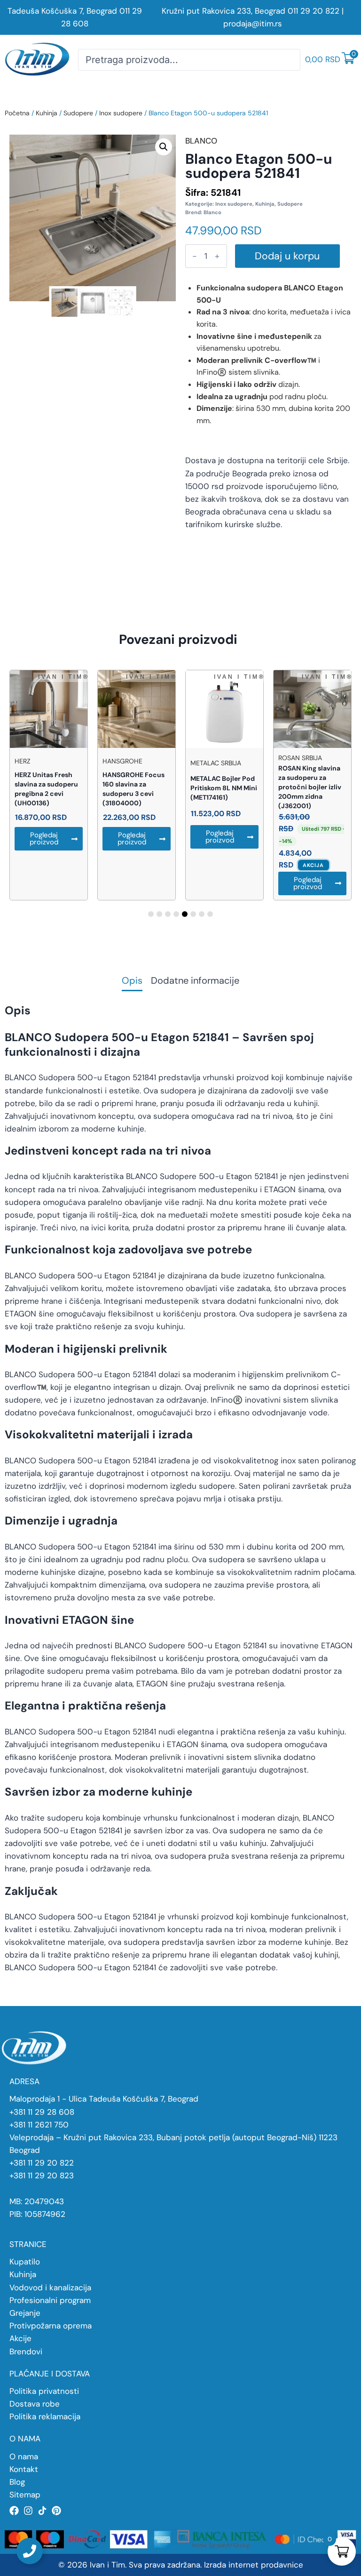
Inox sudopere (121, 113)
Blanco (212, 212)
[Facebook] (14, 2511)
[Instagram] (28, 2511)
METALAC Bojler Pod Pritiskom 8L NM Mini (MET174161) (224, 788)
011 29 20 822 (314, 11)
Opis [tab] (132, 981)
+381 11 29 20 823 (42, 2175)
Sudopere (78, 113)
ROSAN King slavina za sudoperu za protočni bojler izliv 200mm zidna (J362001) (310, 787)
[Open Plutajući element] (30, 2551)
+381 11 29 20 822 (42, 2163)
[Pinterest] (56, 2511)
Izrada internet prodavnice (254, 2565)
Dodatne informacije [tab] (195, 981)
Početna (17, 113)
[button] (164, 147)
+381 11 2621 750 (39, 2125)
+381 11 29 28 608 (42, 2112)
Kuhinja (47, 113)
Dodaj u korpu (287, 256)
